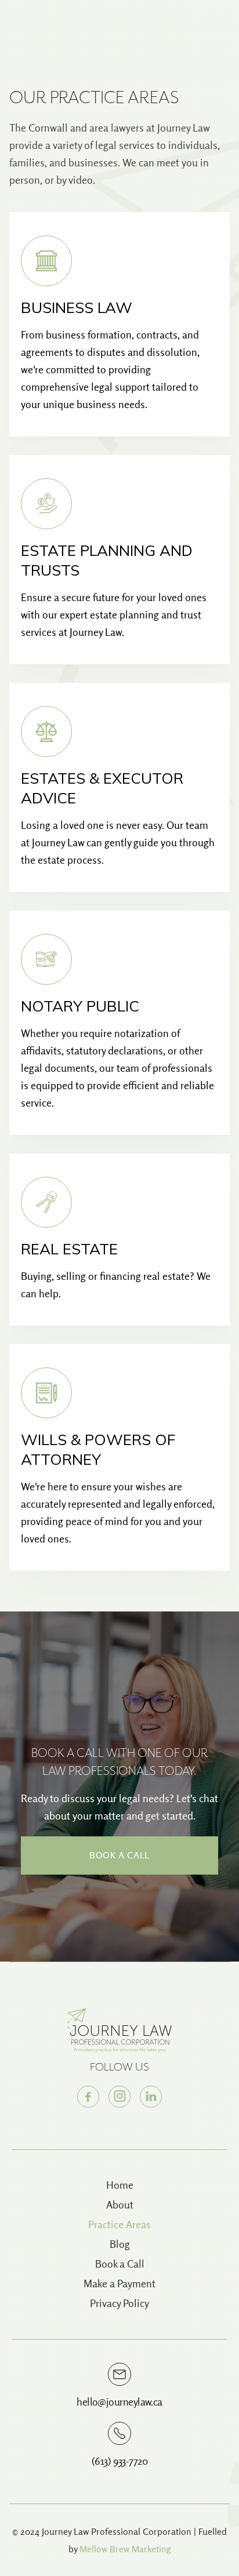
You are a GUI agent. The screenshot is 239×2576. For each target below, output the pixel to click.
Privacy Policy (119, 2303)
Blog (120, 2244)
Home (120, 2185)
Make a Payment (119, 2284)
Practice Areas (119, 2224)
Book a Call (119, 1855)
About (120, 2205)
